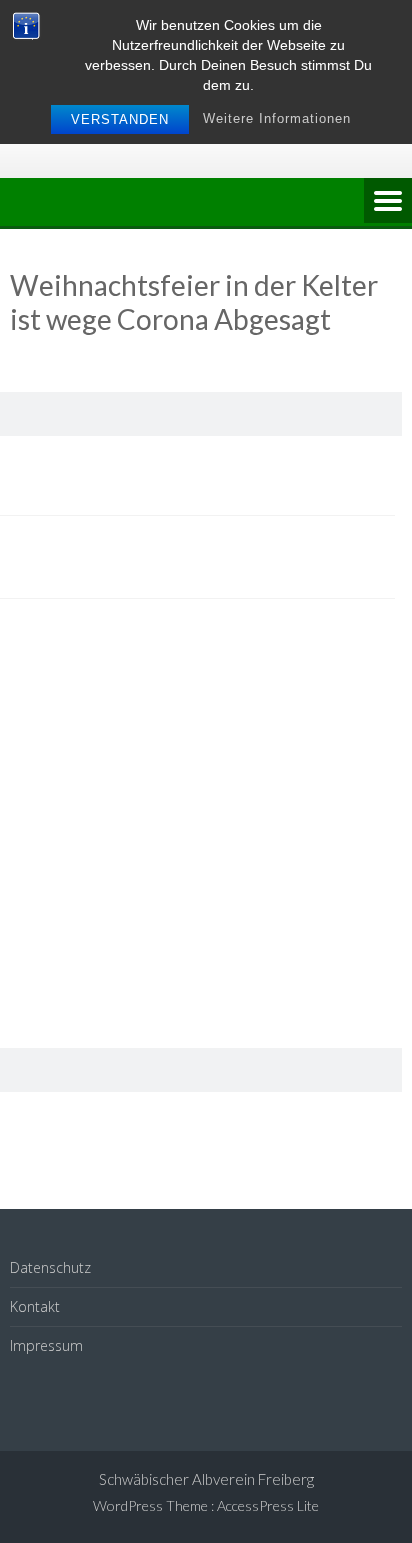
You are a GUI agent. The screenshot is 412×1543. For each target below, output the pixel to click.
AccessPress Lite (268, 1505)
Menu (388, 202)
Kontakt (35, 1306)
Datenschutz (50, 1267)
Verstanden (120, 119)
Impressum (46, 1345)
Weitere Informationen (277, 118)
